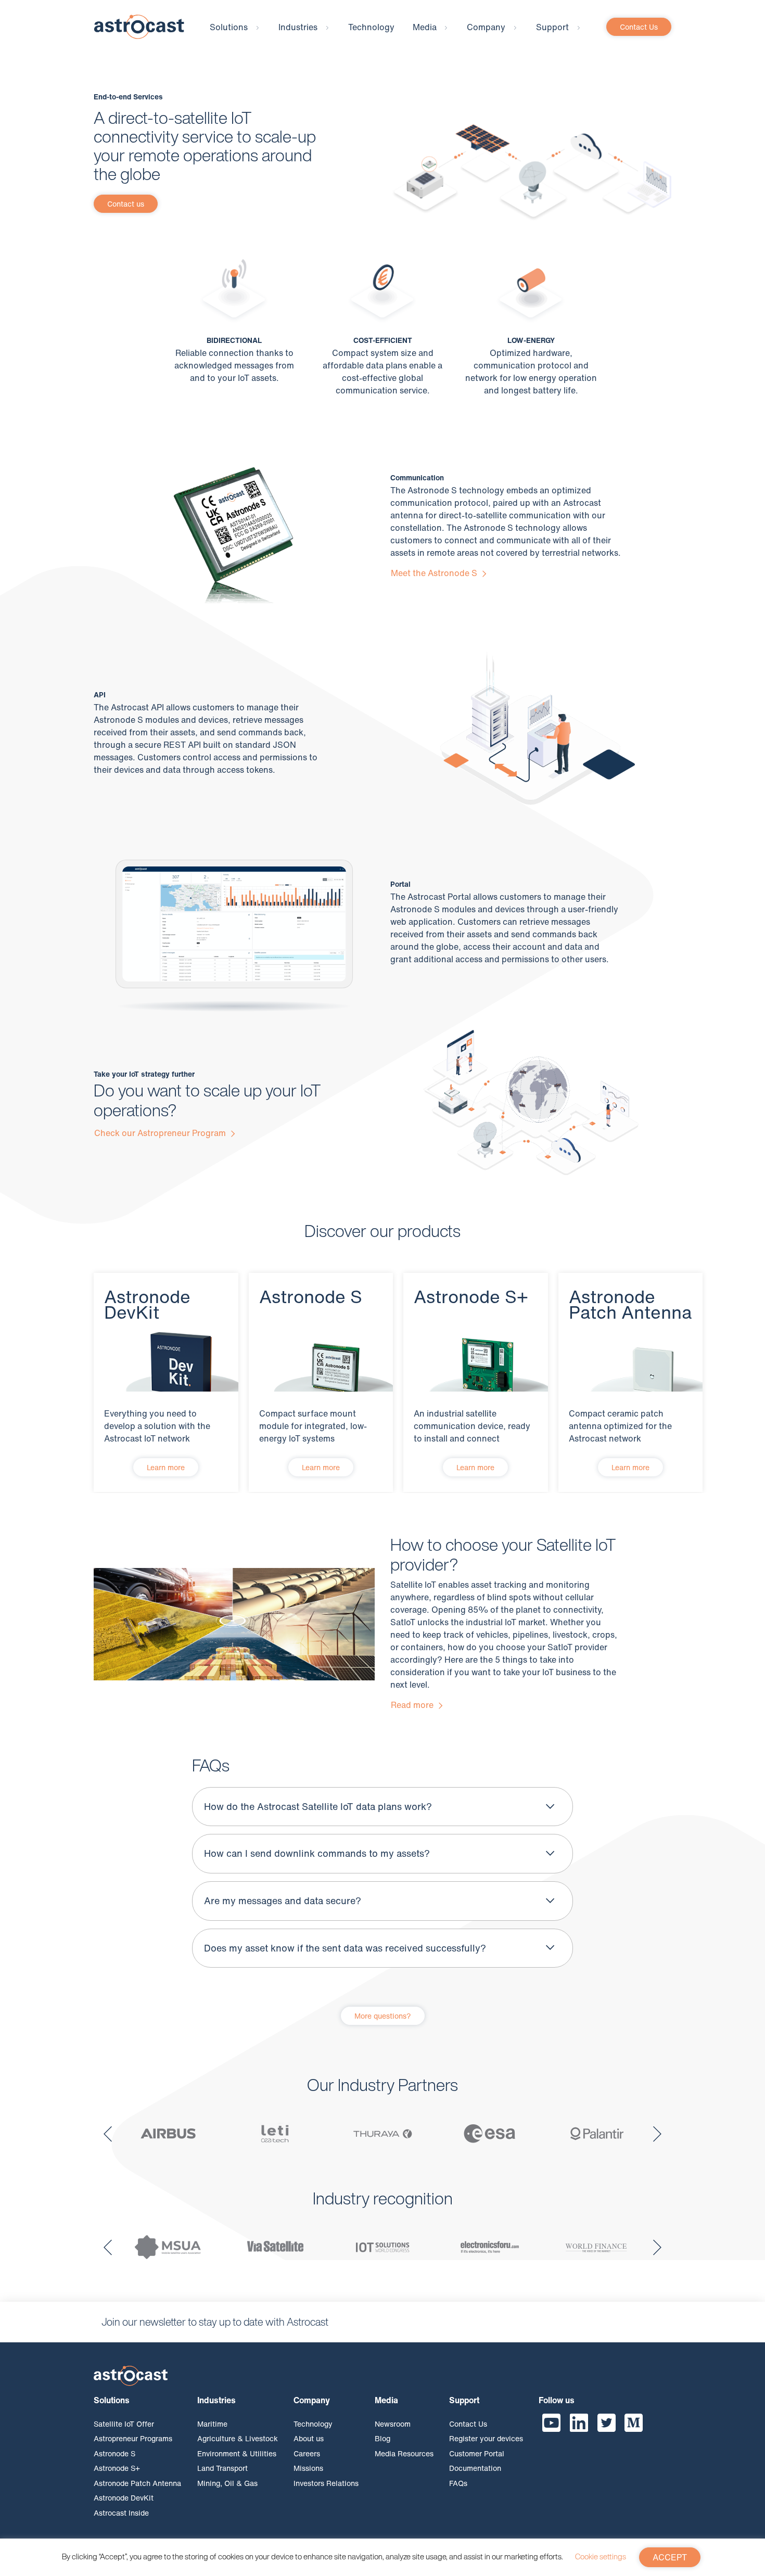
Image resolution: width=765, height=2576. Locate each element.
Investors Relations (326, 2483)
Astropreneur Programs (133, 2438)
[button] (108, 2133)
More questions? (383, 2016)
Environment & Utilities (237, 2453)
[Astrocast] (139, 26)
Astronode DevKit (124, 2498)
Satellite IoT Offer (124, 2424)
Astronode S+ (117, 2468)
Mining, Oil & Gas (227, 2483)
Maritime (212, 2424)
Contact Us (639, 27)
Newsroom (393, 2424)
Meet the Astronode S (435, 573)
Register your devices (486, 2438)
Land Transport (222, 2468)
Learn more (166, 1467)
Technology (371, 27)
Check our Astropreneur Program (161, 1133)
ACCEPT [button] (670, 2557)
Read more (413, 1705)
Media (425, 27)
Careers (307, 2453)
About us (309, 2438)
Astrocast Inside (121, 2513)
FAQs (458, 2483)
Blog (382, 2438)
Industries (298, 27)
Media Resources (404, 2453)
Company (486, 27)
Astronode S (114, 2453)
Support (552, 27)
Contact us (126, 204)
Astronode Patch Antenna (137, 2483)
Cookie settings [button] (601, 2556)
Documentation (475, 2468)
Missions (308, 2468)
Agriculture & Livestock (238, 2438)
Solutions (229, 27)
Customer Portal (477, 2453)
